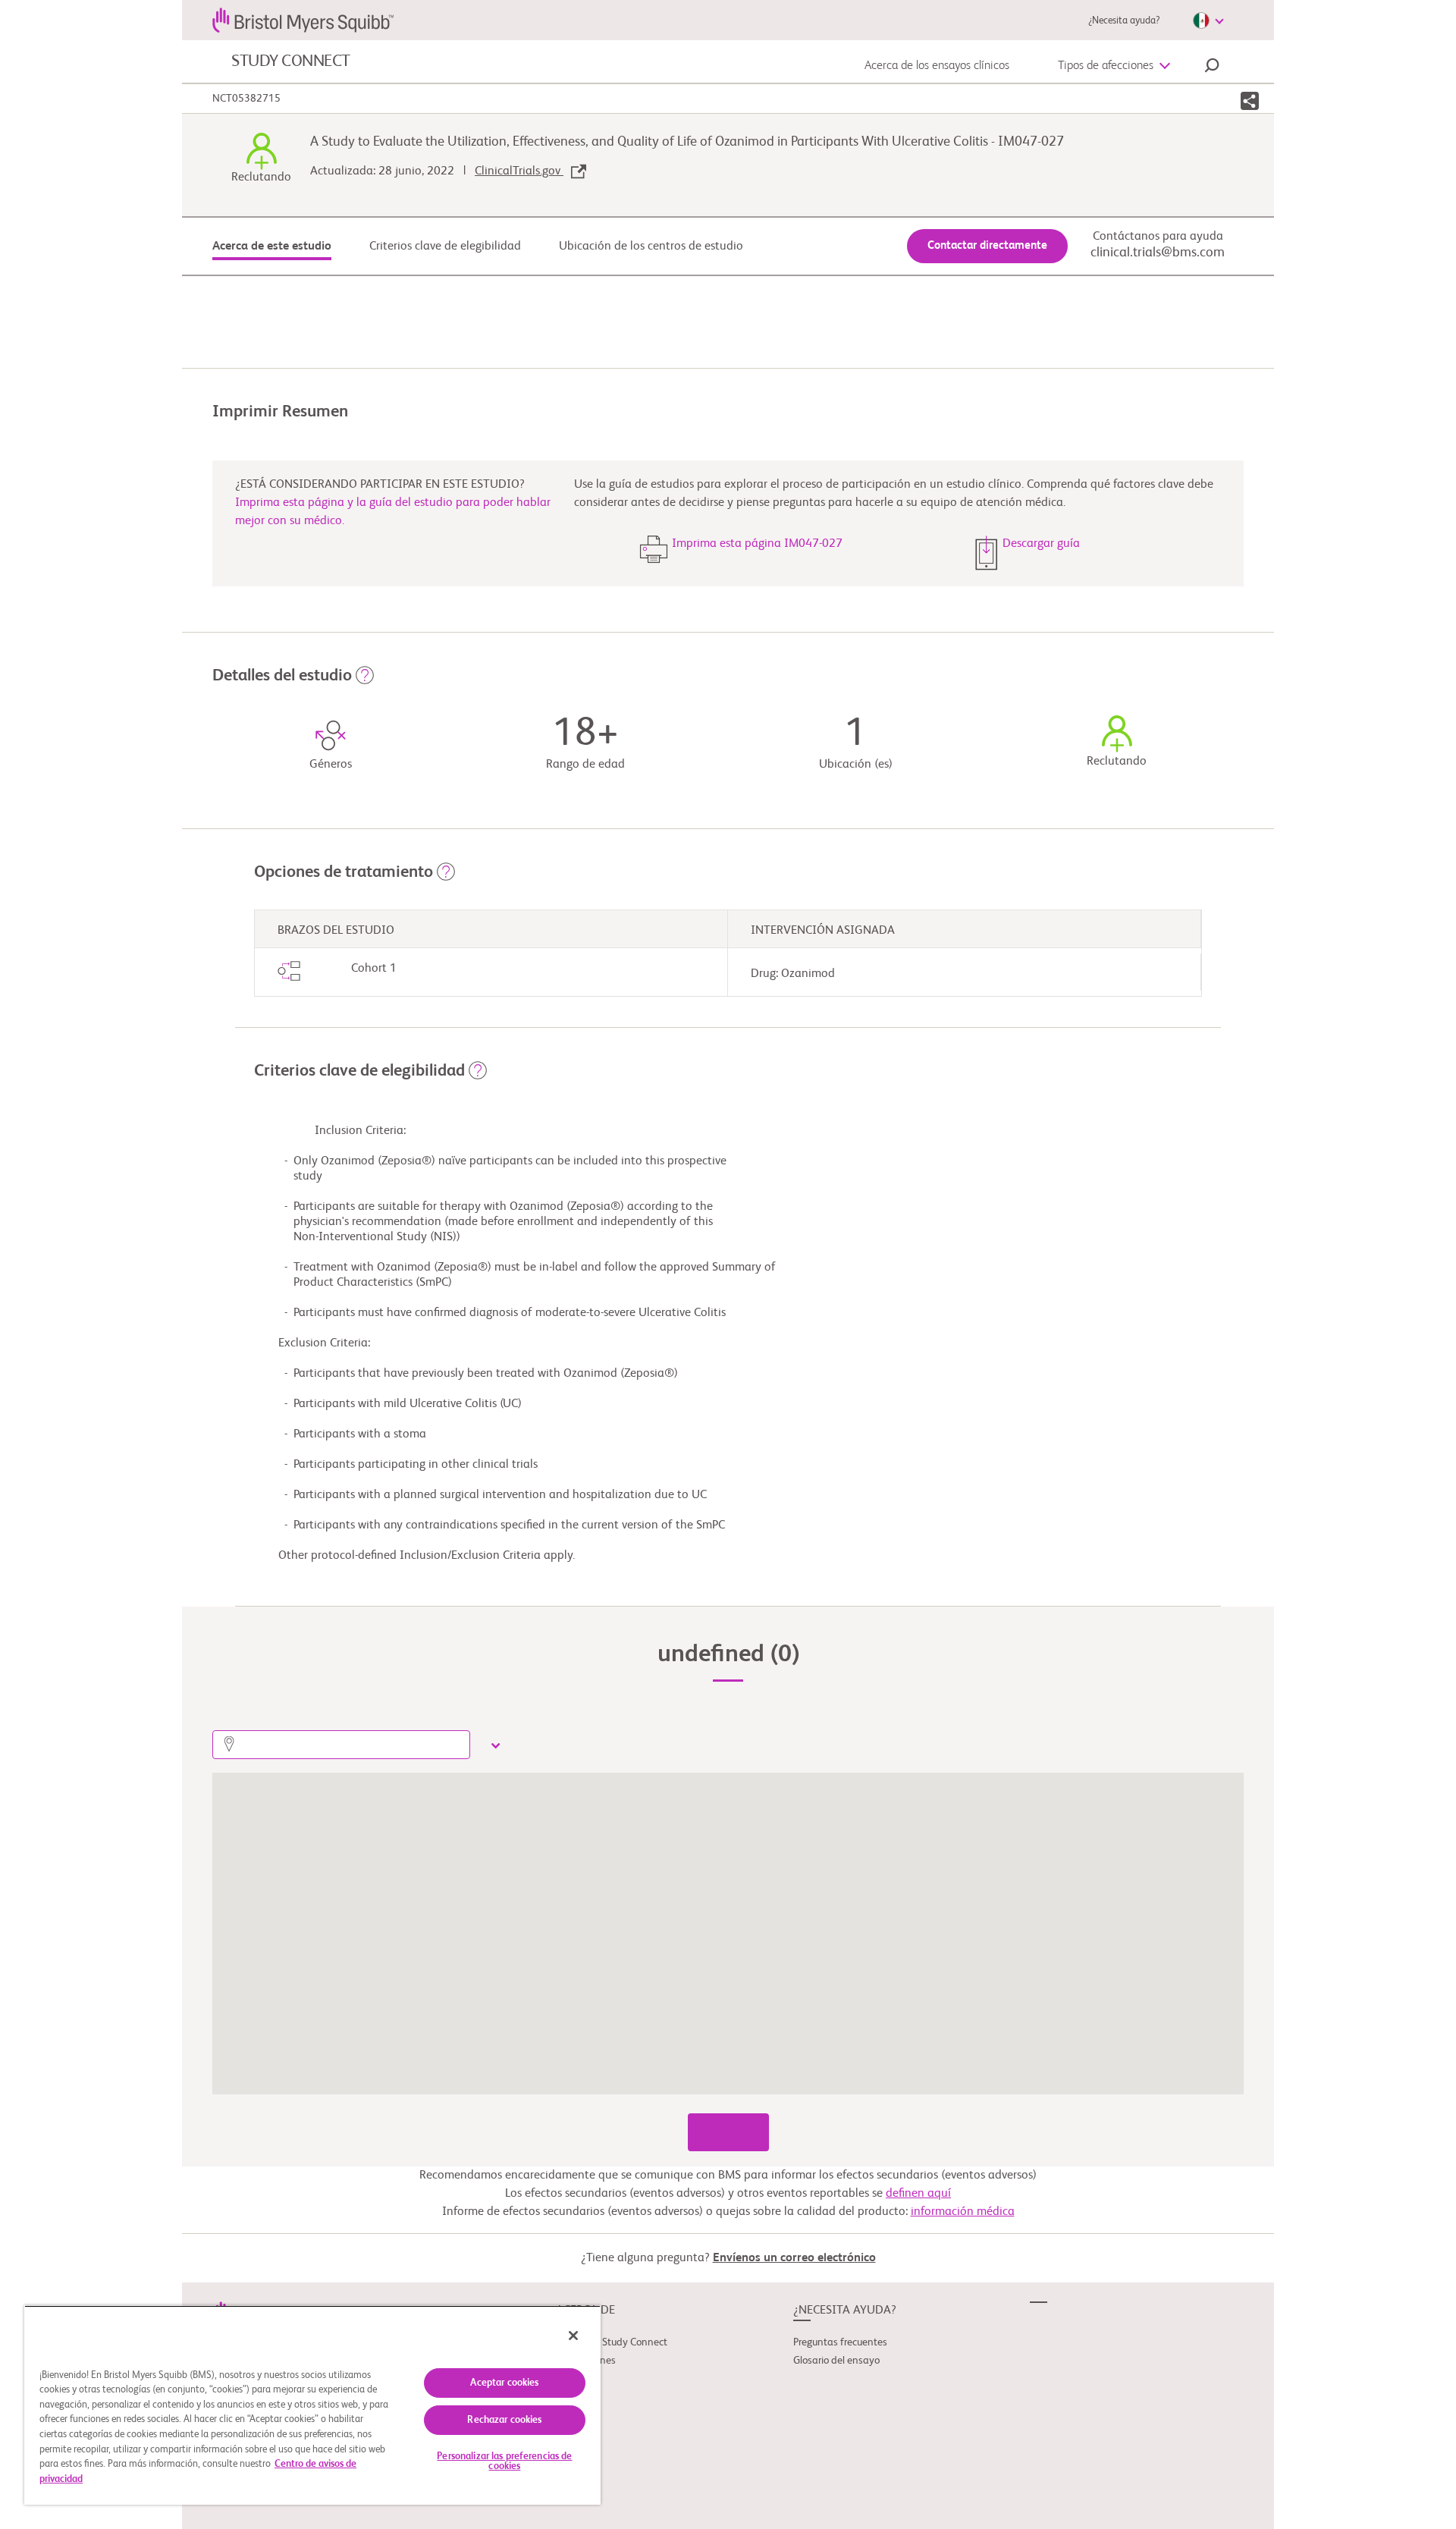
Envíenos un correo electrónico (794, 2258)
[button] (1212, 68)
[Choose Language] (1208, 20)
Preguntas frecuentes (840, 2342)
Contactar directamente (987, 245)
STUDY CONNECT (291, 61)
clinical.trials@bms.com (1158, 253)
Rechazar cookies (504, 2420)
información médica (963, 2212)
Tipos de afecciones (1106, 66)
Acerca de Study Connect (612, 2342)
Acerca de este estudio (272, 247)
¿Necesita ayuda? (1124, 21)
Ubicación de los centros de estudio (651, 247)
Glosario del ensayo (836, 2361)
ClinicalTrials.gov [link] (519, 171)
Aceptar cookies (504, 2383)
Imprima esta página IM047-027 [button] (757, 544)
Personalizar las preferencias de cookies (504, 2461)
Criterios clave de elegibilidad (445, 247)
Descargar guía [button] (1041, 544)
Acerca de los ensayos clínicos (937, 66)
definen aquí (918, 2194)
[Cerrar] (573, 2336)
